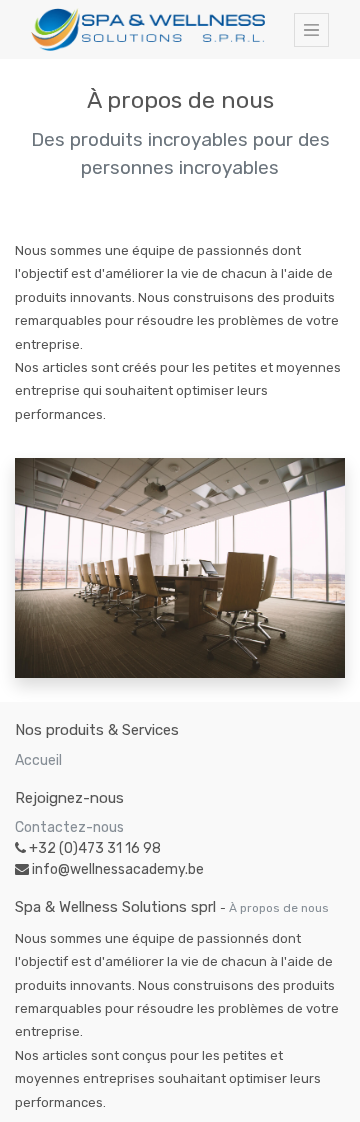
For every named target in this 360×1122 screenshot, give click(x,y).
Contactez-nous (69, 827)
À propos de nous (279, 908)
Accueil (38, 760)
